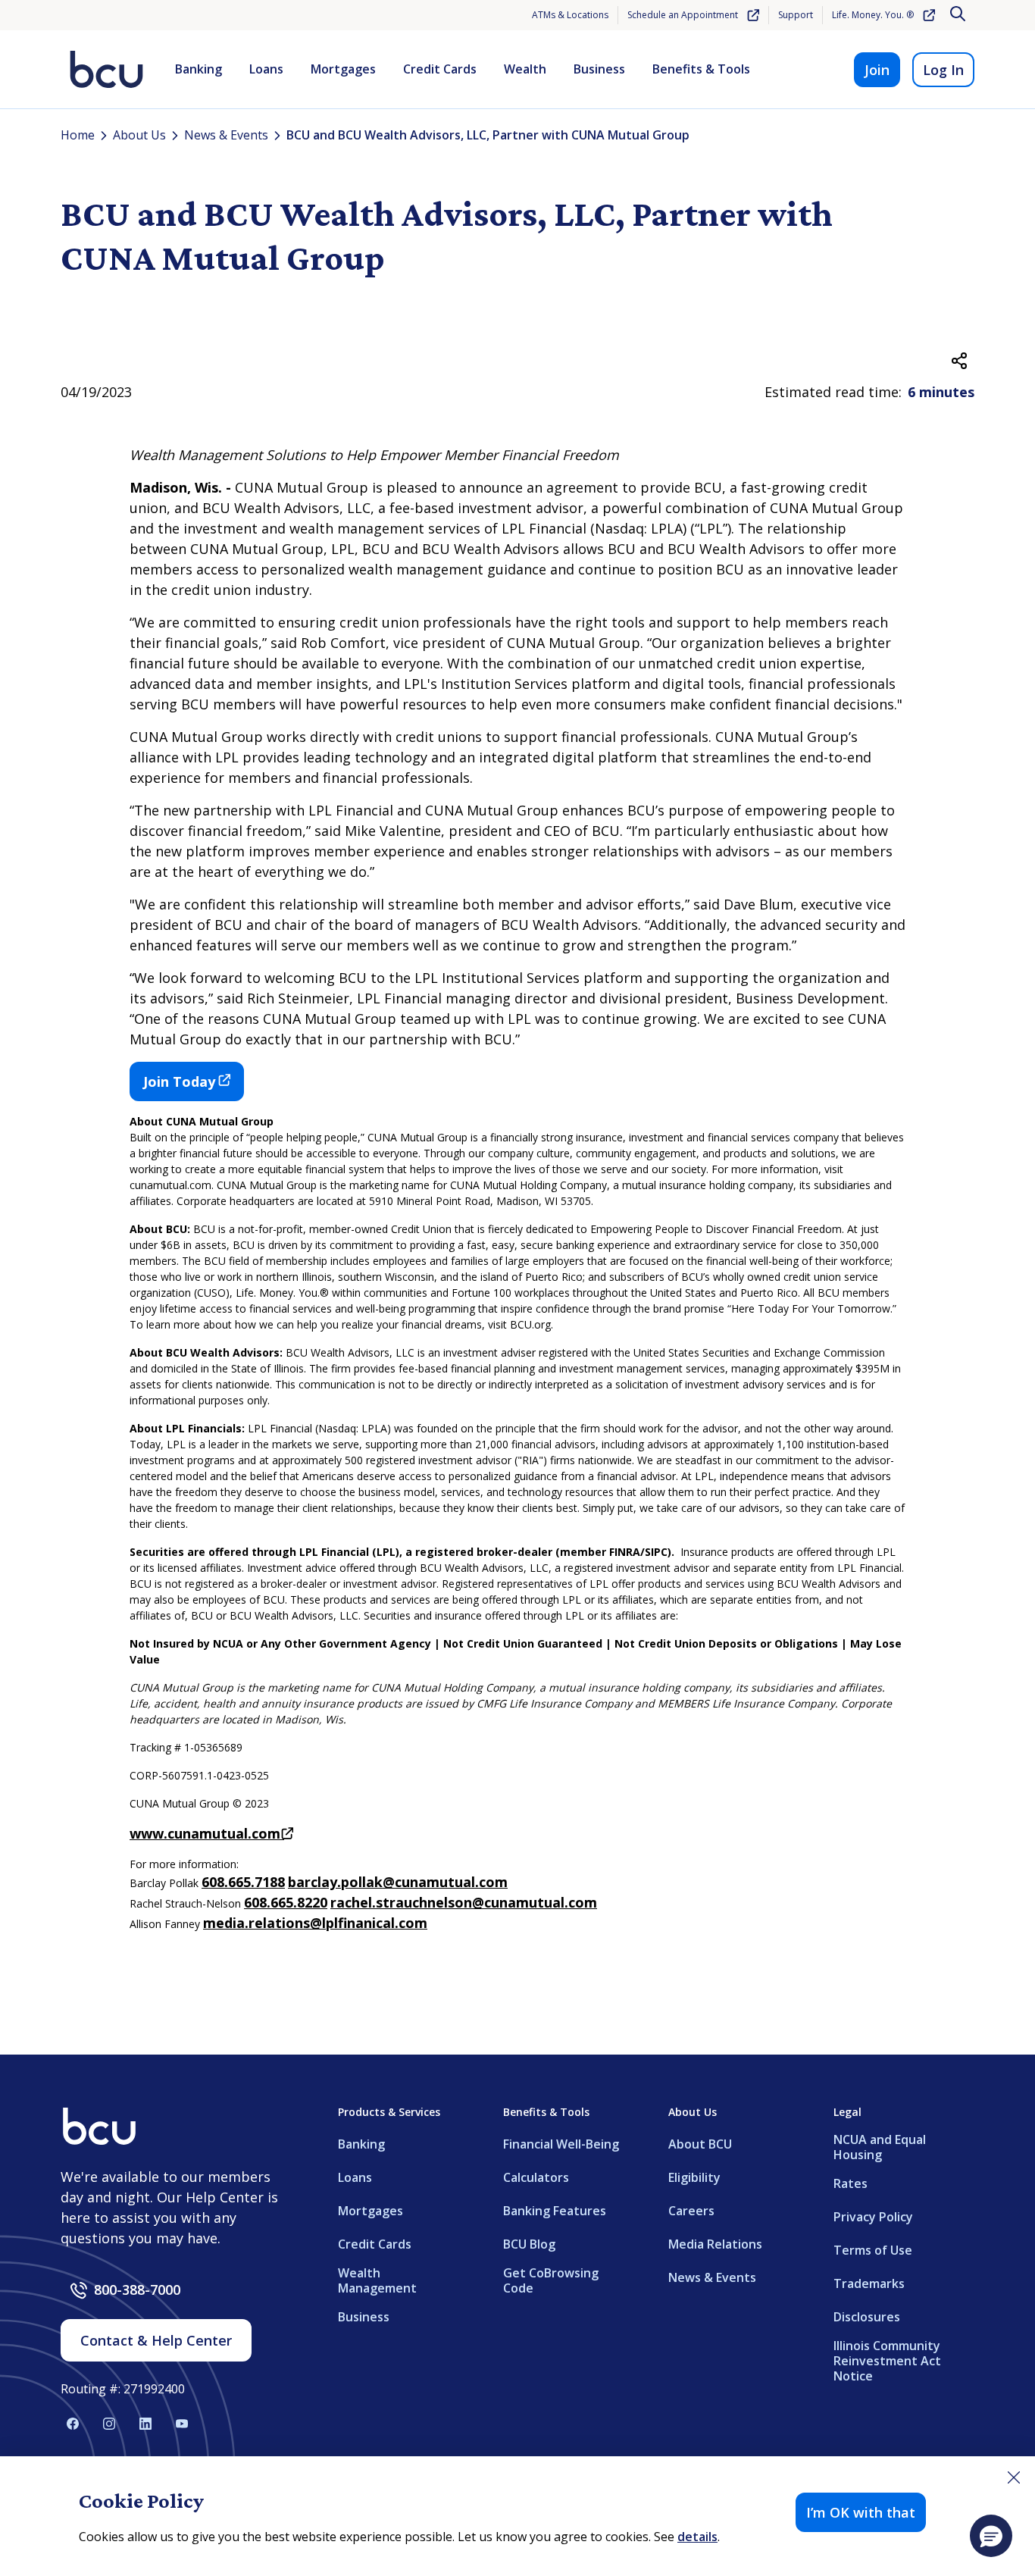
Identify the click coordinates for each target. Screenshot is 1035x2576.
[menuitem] (199, 70)
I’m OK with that (861, 2512)
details (697, 2537)
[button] (991, 2536)
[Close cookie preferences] (1014, 2477)
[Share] (959, 361)
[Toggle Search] (959, 15)
